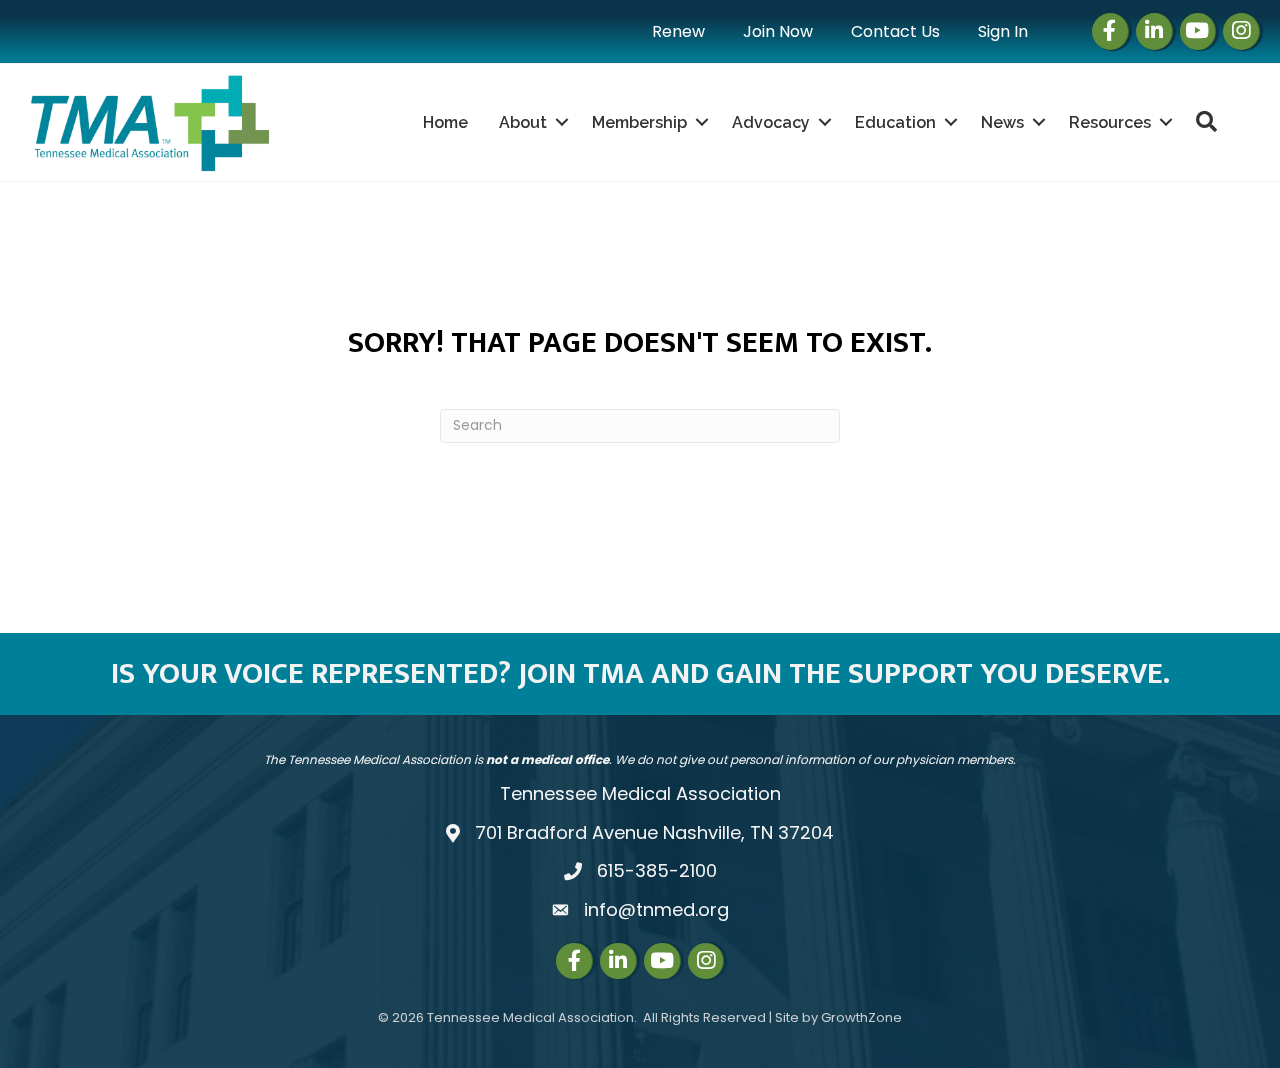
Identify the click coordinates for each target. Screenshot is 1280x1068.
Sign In (1003, 31)
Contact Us (895, 31)
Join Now (778, 31)
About (523, 122)
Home (445, 122)
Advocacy (771, 122)
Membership (639, 122)
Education (895, 122)
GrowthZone (861, 1017)
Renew (678, 31)
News (1002, 122)
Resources (1110, 122)
